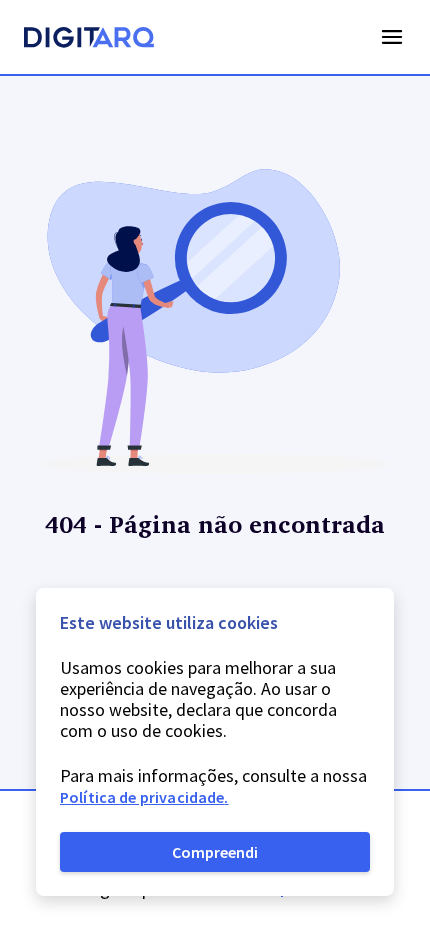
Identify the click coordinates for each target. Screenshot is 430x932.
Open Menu (392, 37)
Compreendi (215, 852)
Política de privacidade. (144, 797)
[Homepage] (89, 40)
